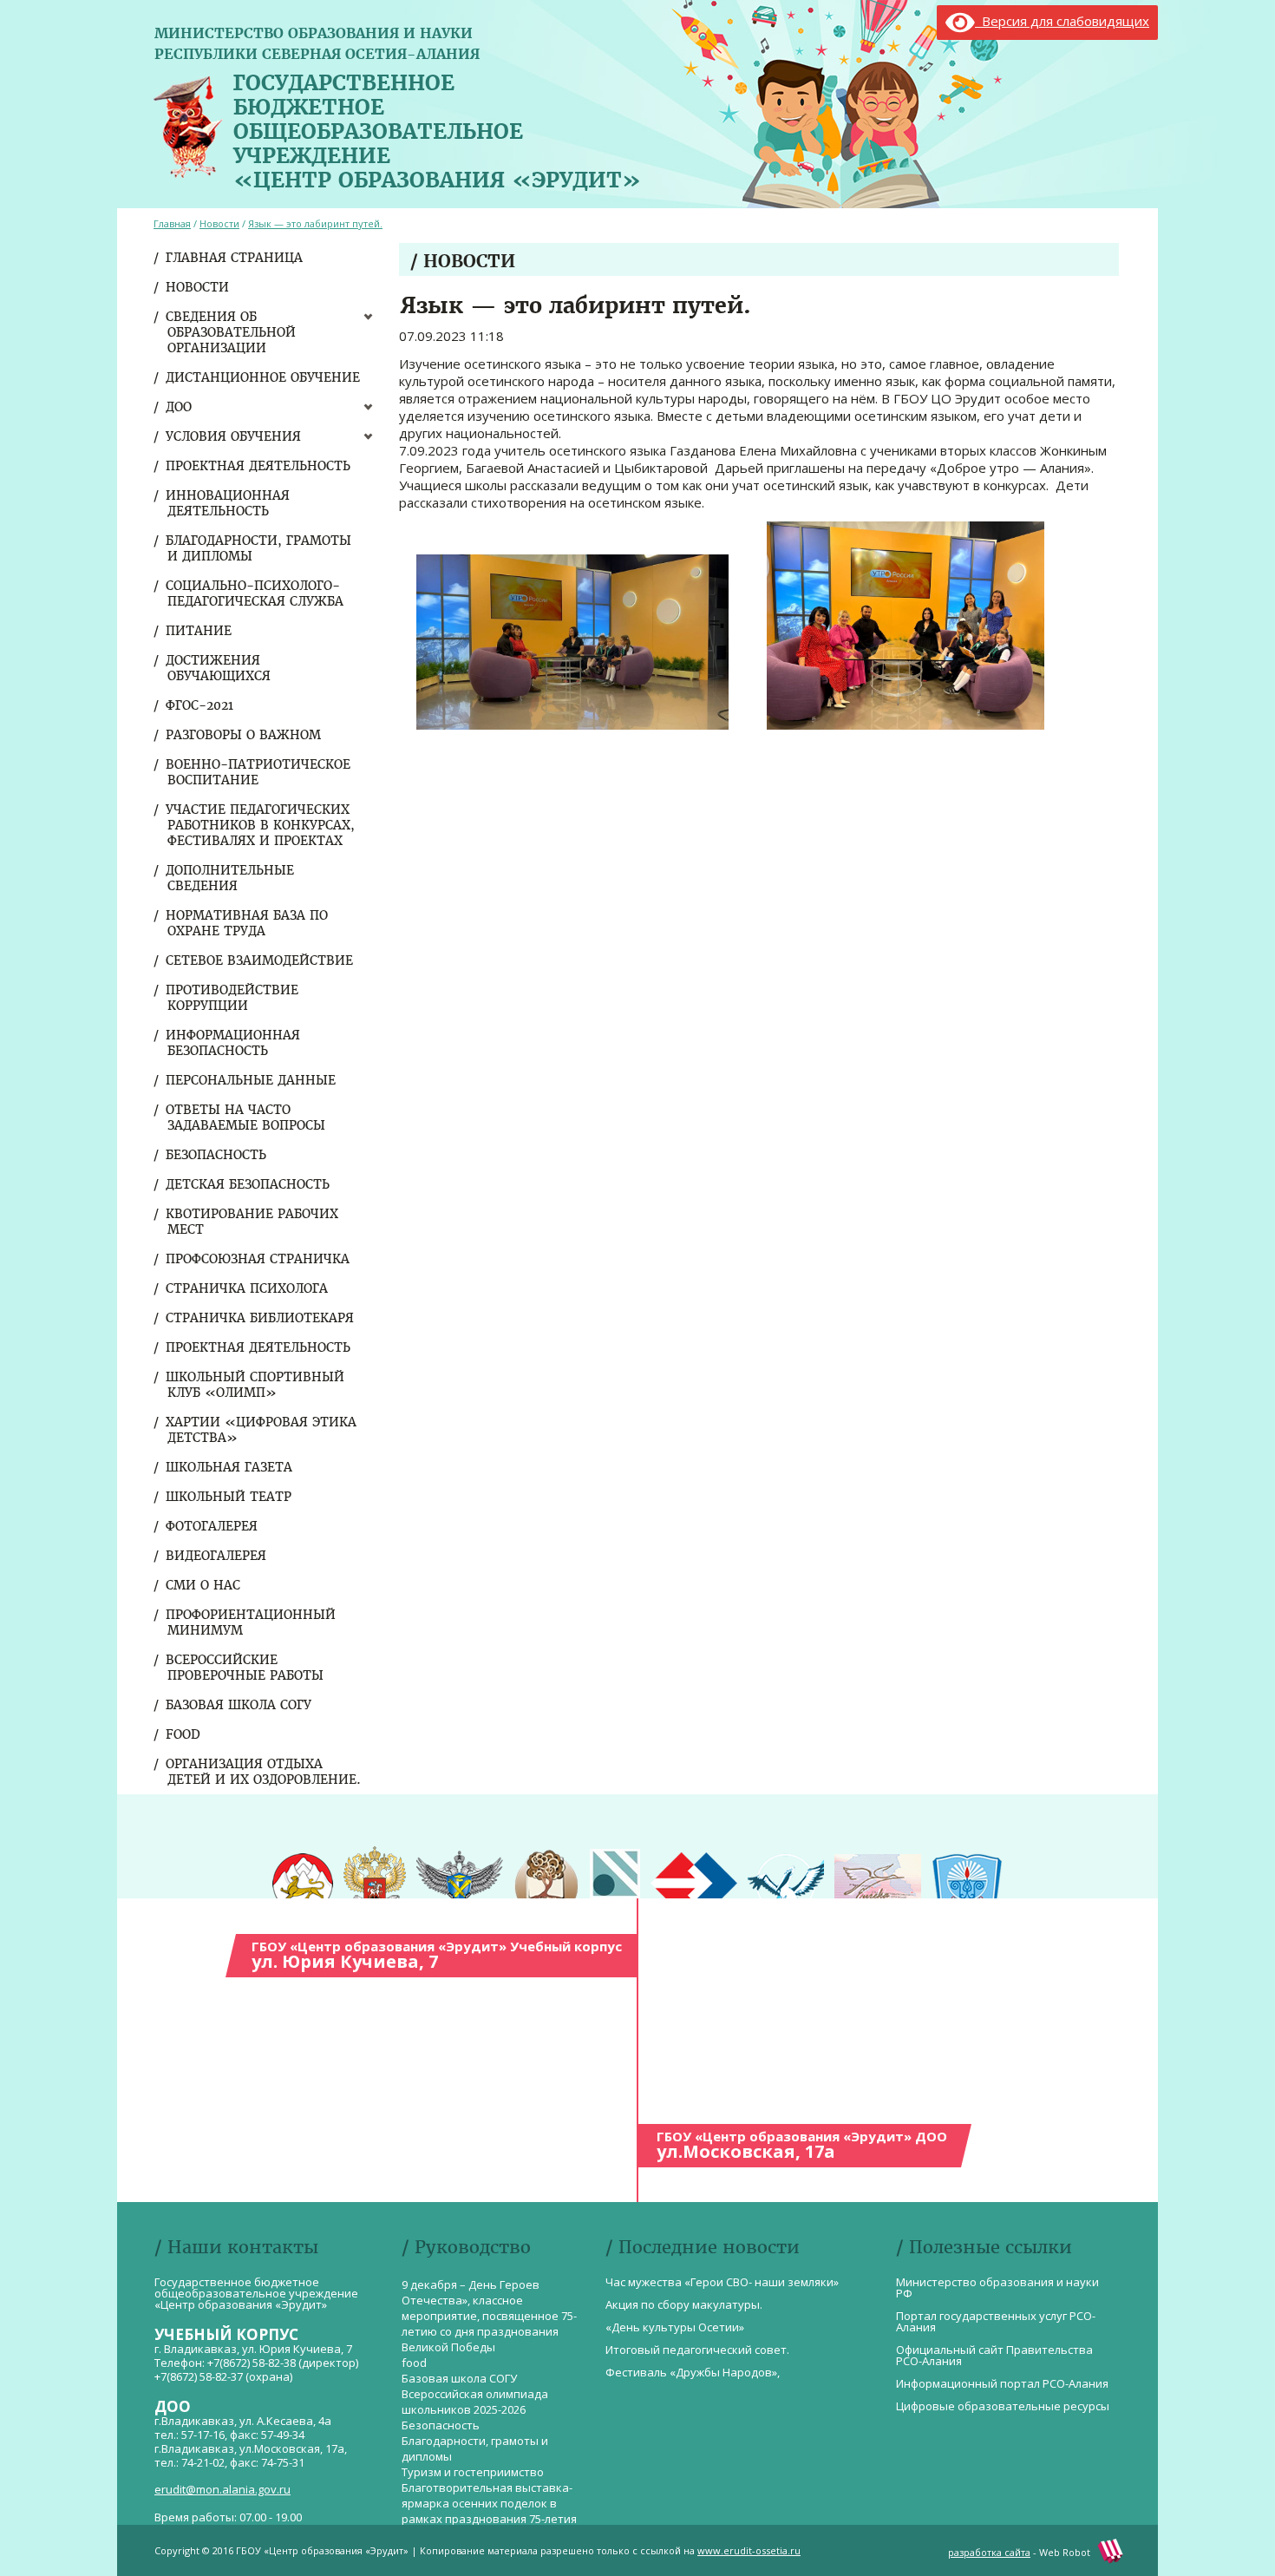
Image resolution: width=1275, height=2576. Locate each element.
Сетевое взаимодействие (260, 960)
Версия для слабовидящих (1062, 21)
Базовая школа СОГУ (239, 1705)
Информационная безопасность (234, 1043)
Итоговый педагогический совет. (697, 2350)
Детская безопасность (248, 1184)
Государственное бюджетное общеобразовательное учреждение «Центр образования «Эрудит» (437, 128)
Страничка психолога (248, 1288)
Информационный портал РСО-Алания (1002, 2383)
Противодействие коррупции (233, 998)
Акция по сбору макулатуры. (684, 2304)
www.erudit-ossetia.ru (749, 2550)
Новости (198, 287)
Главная (172, 223)
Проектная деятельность (259, 466)
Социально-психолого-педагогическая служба (255, 593)
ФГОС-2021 (200, 705)
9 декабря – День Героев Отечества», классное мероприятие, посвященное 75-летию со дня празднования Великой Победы (489, 2316)
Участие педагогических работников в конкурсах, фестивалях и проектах (261, 825)
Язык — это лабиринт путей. (315, 223)
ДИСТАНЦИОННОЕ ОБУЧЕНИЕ (264, 377)
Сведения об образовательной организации (232, 332)
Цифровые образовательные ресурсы (1003, 2406)
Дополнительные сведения (231, 878)
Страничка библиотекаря (261, 1318)
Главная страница (235, 258)
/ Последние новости (703, 2247)
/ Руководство (466, 2247)
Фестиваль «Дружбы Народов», (693, 2372)
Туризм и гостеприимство (473, 2472)
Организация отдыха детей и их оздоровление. (264, 1772)
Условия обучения (234, 436)
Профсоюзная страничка (258, 1259)
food (184, 1734)
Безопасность (217, 1155)
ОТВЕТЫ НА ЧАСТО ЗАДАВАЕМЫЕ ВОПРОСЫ (246, 1118)
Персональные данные (252, 1080)
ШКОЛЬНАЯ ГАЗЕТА (230, 1467)
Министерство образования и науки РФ (997, 2288)
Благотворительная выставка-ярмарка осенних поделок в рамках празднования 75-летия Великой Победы (489, 2511)
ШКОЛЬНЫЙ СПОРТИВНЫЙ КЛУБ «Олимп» (256, 1385)
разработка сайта (989, 2552)
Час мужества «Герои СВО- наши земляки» (722, 2282)
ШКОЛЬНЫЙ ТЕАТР (229, 1497)
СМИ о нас (204, 1585)
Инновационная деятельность (229, 503)
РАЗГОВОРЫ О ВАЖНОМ (244, 735)
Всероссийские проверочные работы (245, 1668)
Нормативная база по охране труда (248, 923)
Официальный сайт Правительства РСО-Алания (994, 2355)
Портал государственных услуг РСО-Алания (996, 2321)
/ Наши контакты (236, 2247)
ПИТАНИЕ (199, 631)
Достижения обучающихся (219, 668)
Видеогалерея (217, 1556)
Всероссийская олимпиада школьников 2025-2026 (475, 2402)
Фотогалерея (212, 1526)
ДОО (180, 407)
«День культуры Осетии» (675, 2327)
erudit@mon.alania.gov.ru (222, 2489)
